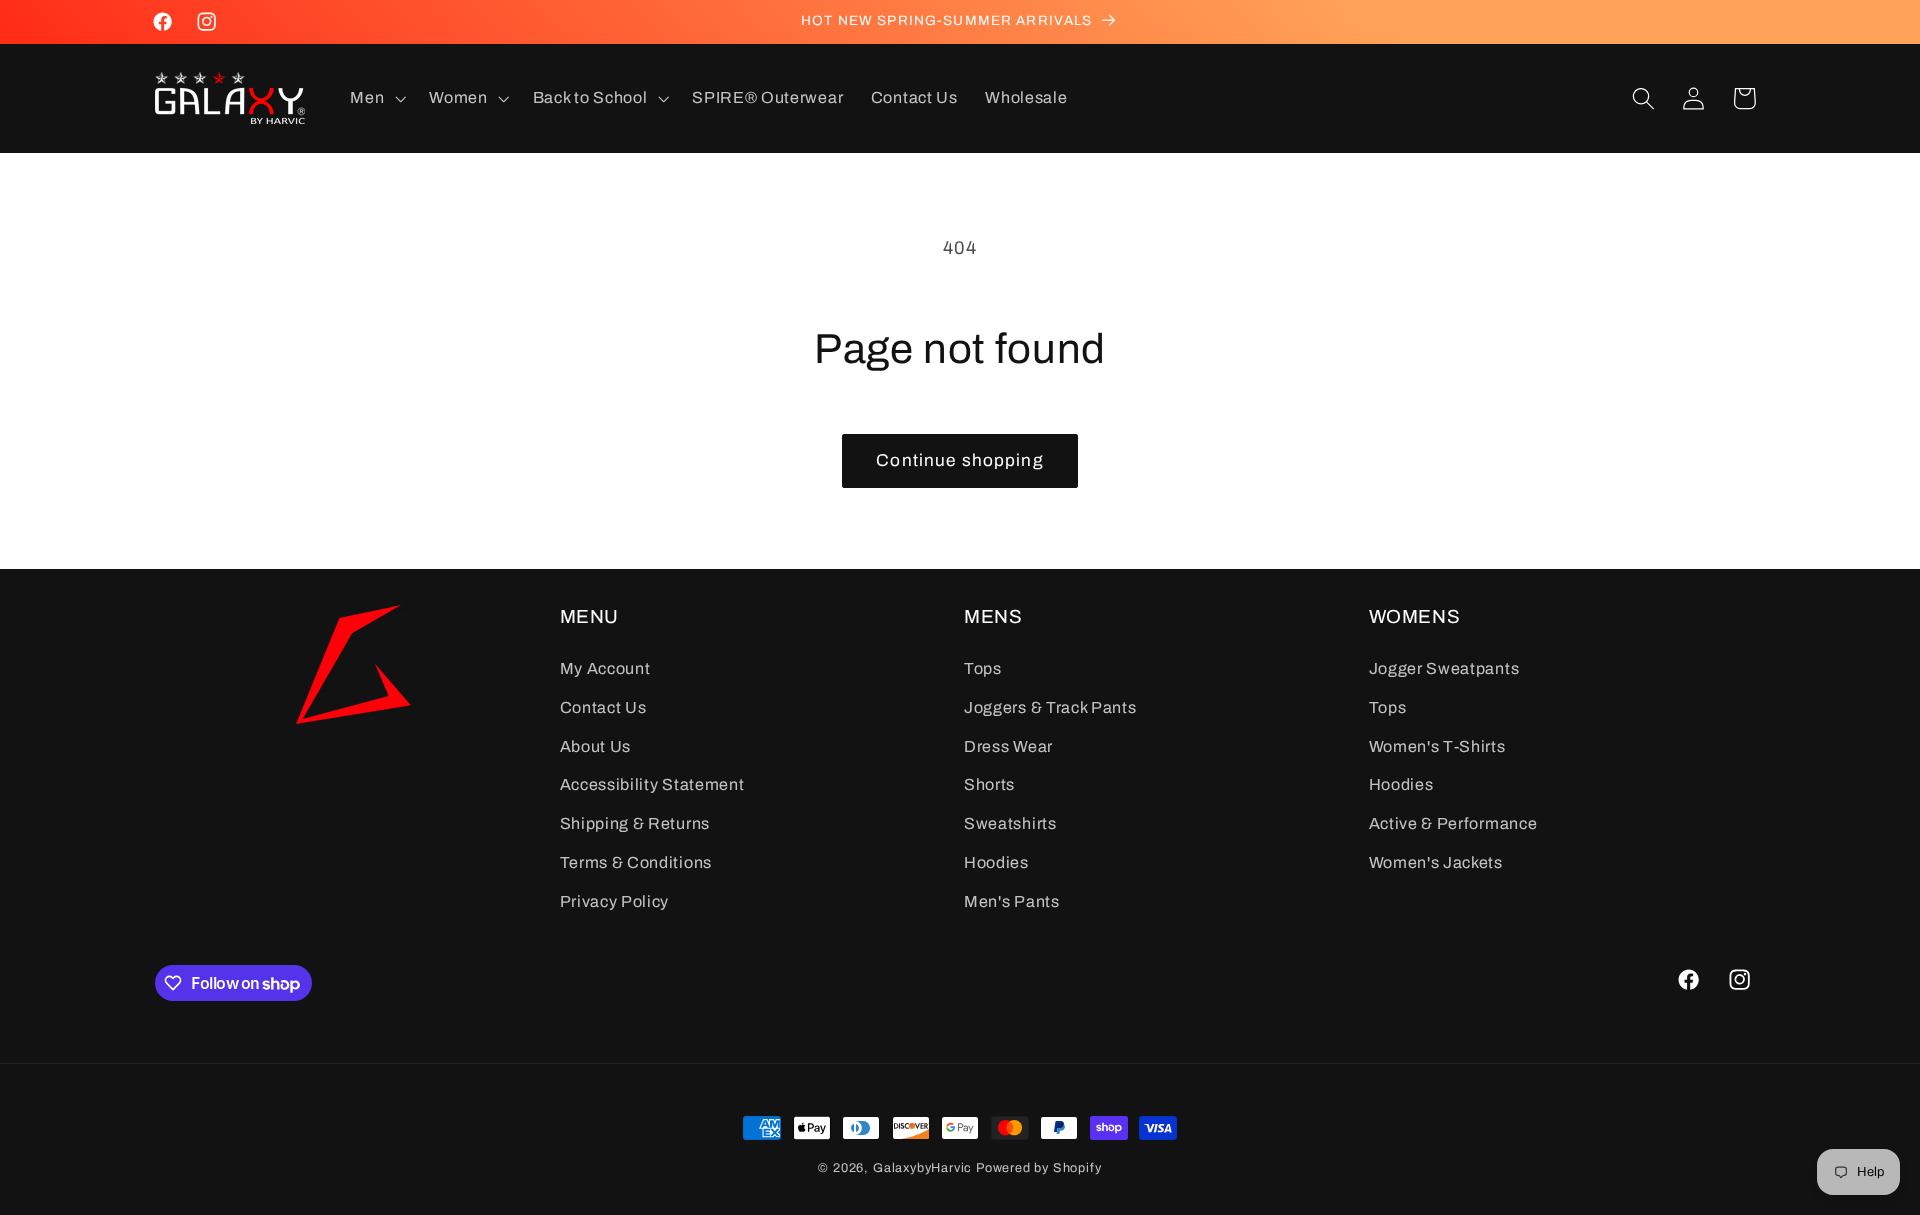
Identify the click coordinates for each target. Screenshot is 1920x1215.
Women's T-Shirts (1437, 745)
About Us (596, 745)
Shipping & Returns (635, 823)
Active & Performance (1453, 823)
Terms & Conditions (636, 861)
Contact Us (603, 706)
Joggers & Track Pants (1050, 706)
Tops (983, 668)
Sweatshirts (1010, 823)
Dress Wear (1008, 745)
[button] (376, 98)
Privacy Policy (615, 900)
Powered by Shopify (1039, 1168)
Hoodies (996, 861)
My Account (605, 668)
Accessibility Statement (652, 784)
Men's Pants (1012, 900)
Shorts (989, 784)
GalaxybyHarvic (922, 1168)
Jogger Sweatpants (1444, 668)
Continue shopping (960, 460)
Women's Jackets (1436, 861)
